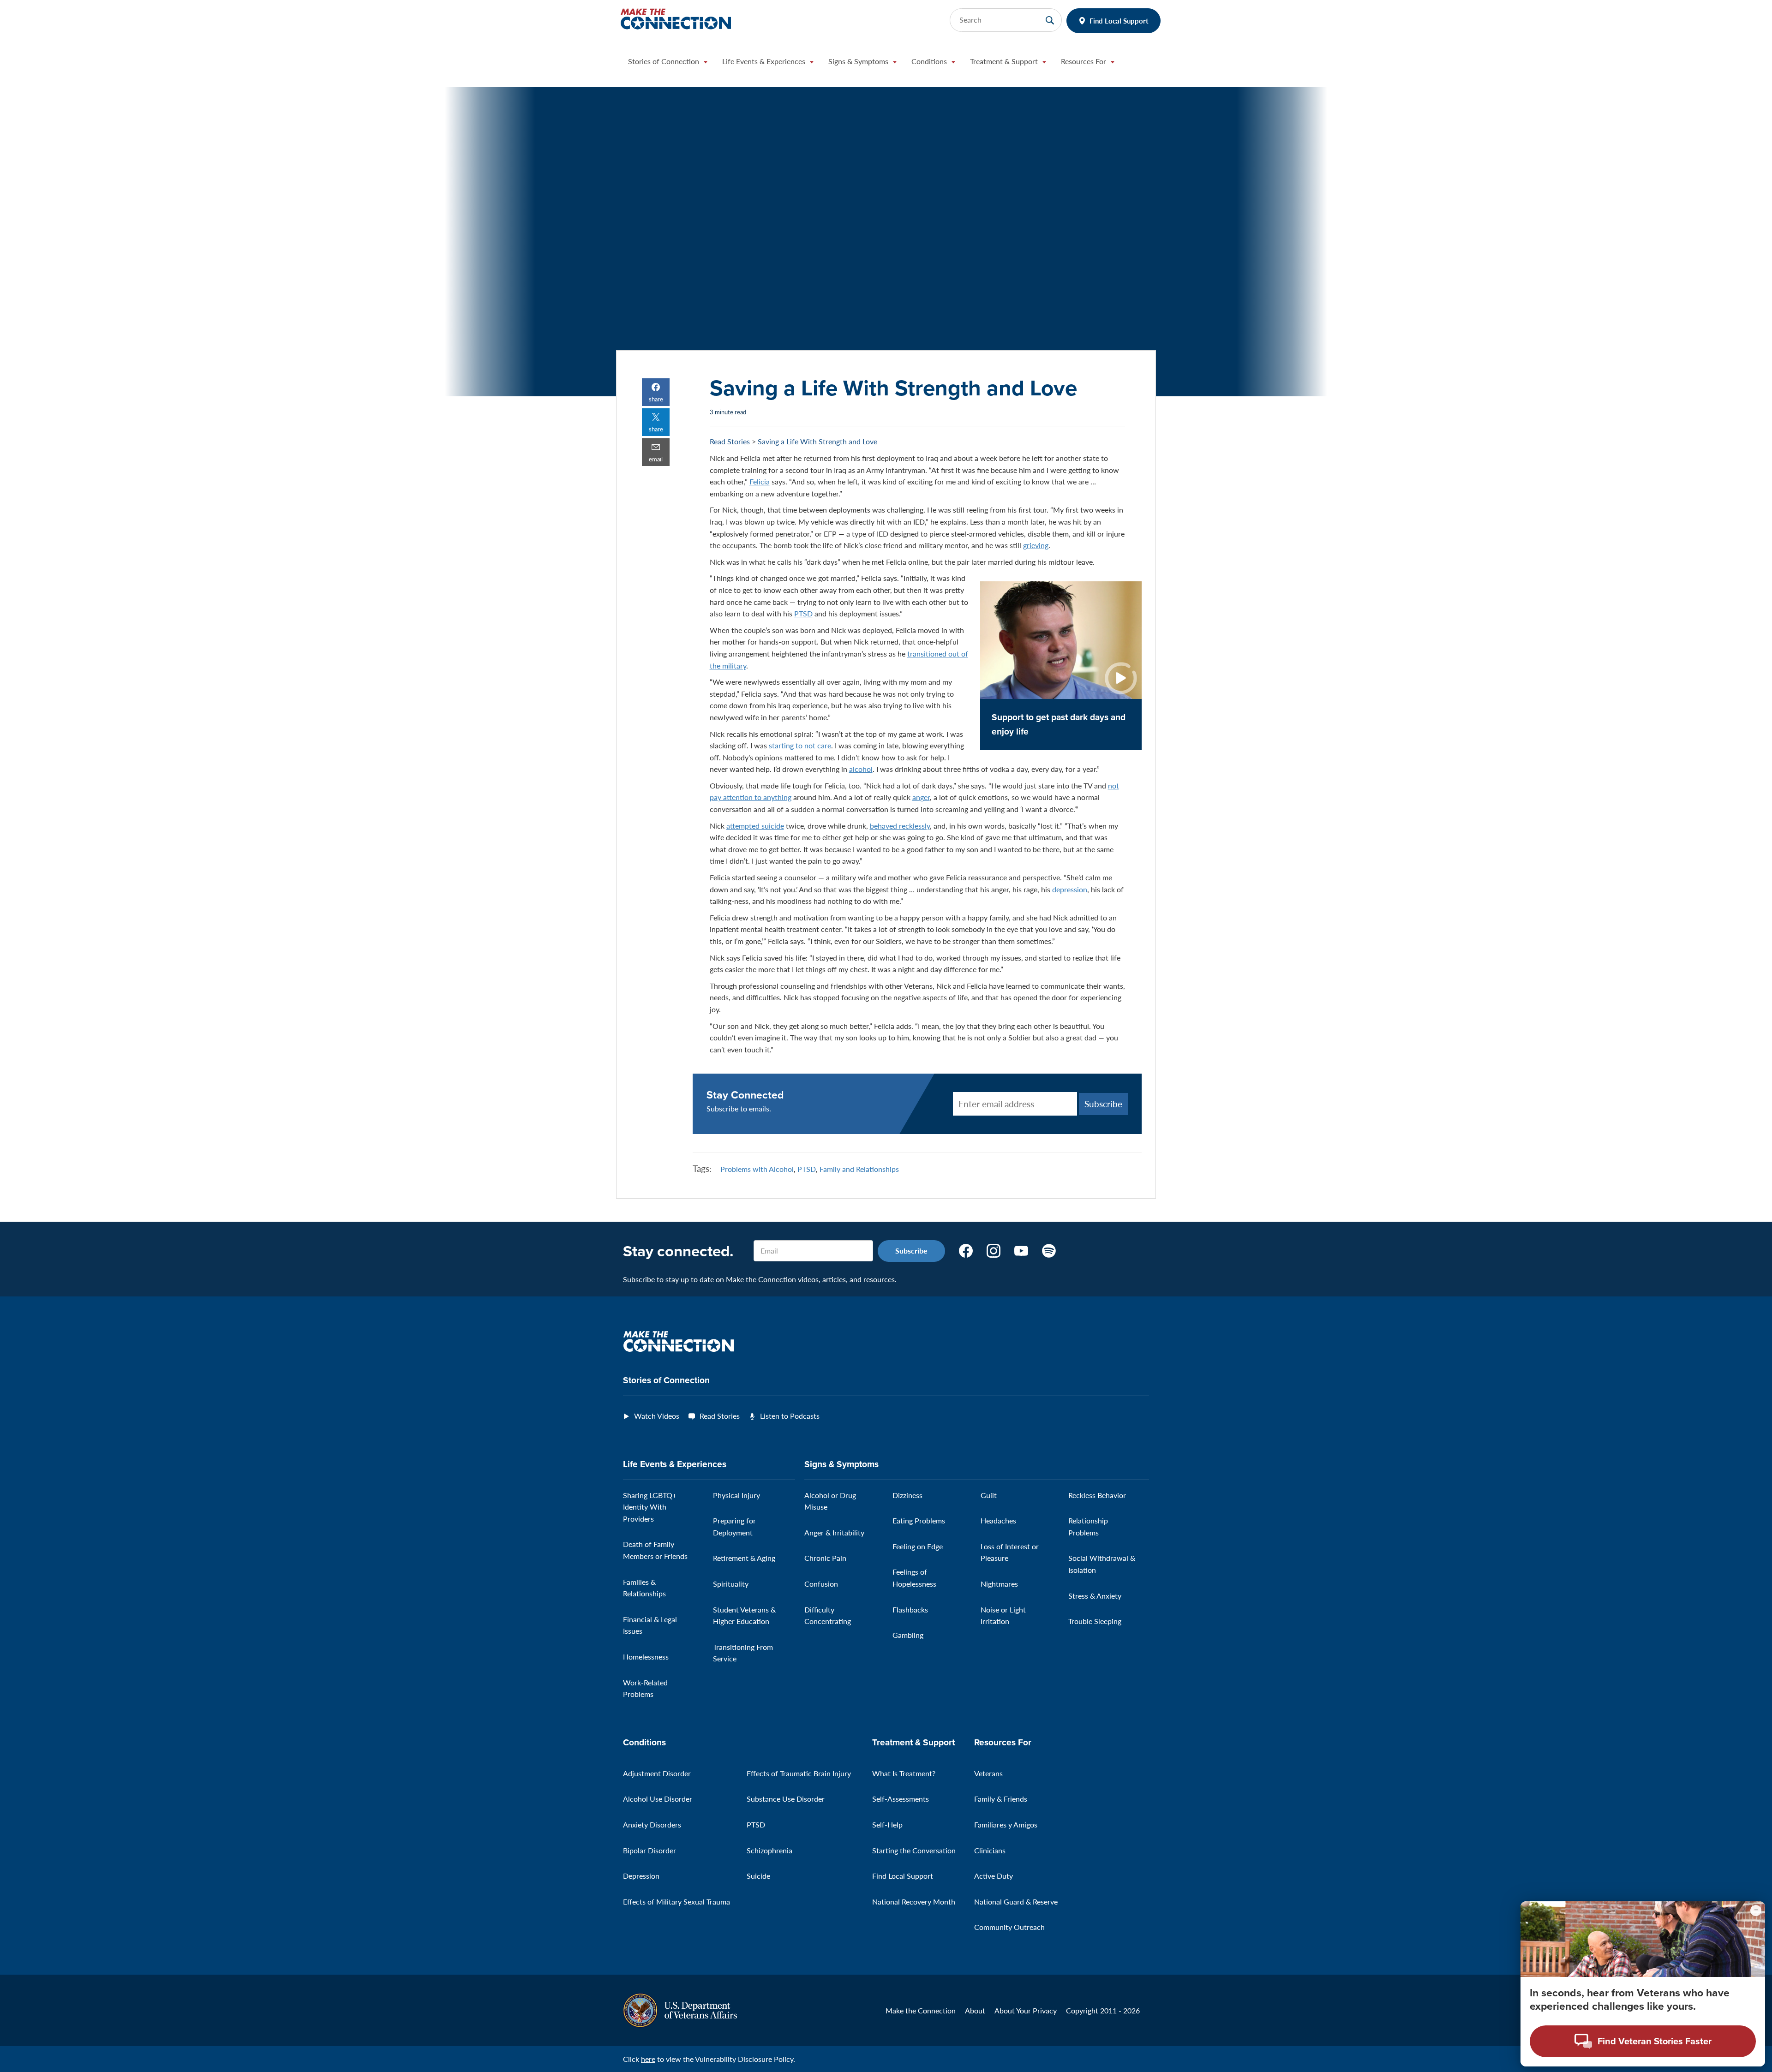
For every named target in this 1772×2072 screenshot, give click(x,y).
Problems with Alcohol (757, 1169)
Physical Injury (736, 1495)
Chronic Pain (825, 1558)
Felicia (760, 481)
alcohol (861, 769)
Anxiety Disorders (652, 1824)
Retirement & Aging (744, 1558)
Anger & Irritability (834, 1532)
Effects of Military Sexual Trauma (676, 1902)
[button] (668, 64)
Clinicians (990, 1850)
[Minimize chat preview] (1756, 1911)
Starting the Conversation (914, 1850)
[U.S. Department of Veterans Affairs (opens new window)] (680, 2009)
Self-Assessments (901, 1799)
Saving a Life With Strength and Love (817, 441)
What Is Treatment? (904, 1773)
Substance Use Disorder (786, 1799)
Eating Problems (919, 1520)
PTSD (803, 613)
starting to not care (800, 745)
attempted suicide (755, 826)
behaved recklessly (900, 826)
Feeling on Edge (918, 1546)
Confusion (821, 1584)
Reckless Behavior (1097, 1495)
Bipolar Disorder (650, 1850)
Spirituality (731, 1584)
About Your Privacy (1026, 2010)
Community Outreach (1009, 1927)
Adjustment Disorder (657, 1773)
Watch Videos (657, 1416)
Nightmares (999, 1584)
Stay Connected (745, 1095)
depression (1070, 889)
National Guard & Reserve (1016, 1902)
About (975, 2010)
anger (921, 797)
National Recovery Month (914, 1902)
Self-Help (887, 1824)
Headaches (998, 1520)
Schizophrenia (769, 1850)
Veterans (988, 1773)
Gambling (908, 1635)
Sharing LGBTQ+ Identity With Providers (650, 1507)
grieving (1036, 545)
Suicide (758, 1876)
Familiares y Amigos (1006, 1824)
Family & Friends (1001, 1799)
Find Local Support (1119, 21)
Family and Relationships (859, 1169)
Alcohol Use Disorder (658, 1799)
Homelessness (646, 1657)
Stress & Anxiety (1095, 1596)
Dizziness (907, 1495)
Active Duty (994, 1876)
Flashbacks (910, 1609)
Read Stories (730, 441)
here (648, 2059)
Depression (641, 1876)
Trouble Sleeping (1095, 1621)
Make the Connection (921, 2010)
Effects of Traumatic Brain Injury (799, 1773)
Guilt (989, 1495)
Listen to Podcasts (790, 1416)
